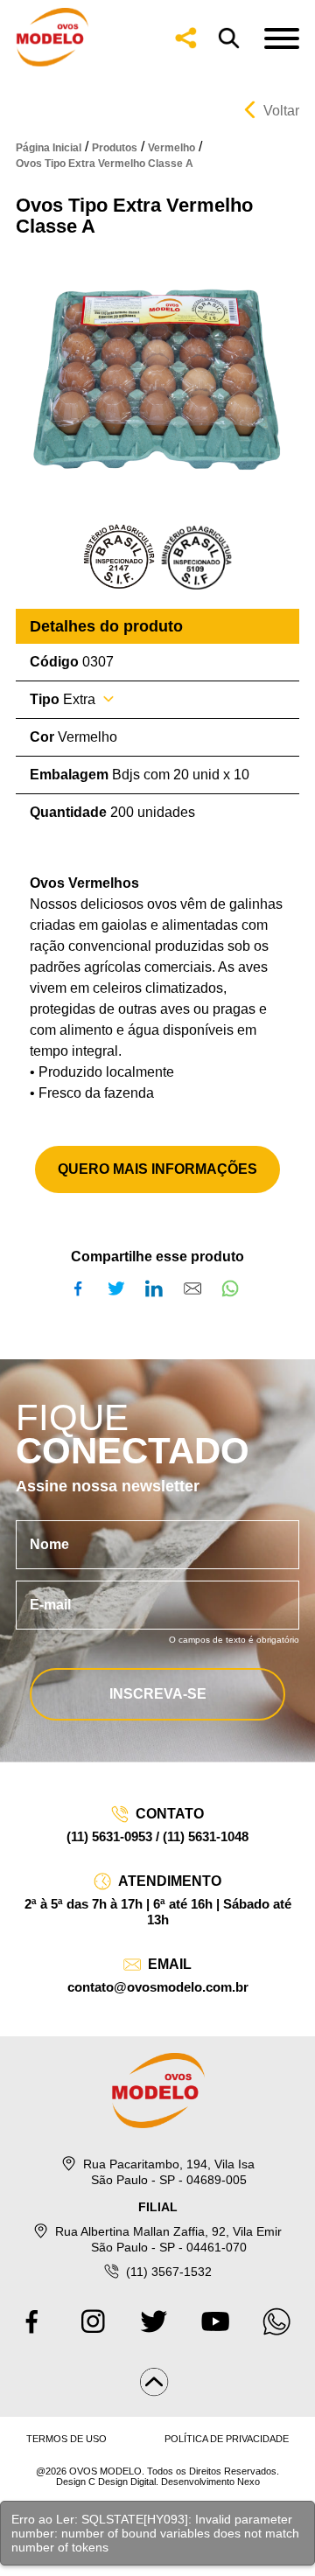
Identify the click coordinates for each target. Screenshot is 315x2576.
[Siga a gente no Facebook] (35, 2331)
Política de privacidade (227, 2439)
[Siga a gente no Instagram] (96, 2331)
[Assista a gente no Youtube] (219, 2331)
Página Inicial (49, 148)
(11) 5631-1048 (206, 1836)
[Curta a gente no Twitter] (157, 2331)
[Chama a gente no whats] (280, 2331)
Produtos (115, 148)
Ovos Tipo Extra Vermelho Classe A (105, 164)
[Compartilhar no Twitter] (120, 1288)
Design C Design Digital (106, 2482)
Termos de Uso (66, 2439)
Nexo (248, 2482)
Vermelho (171, 148)
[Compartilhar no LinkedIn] (157, 1288)
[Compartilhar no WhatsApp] (234, 1288)
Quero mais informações (157, 1169)
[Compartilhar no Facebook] (81, 1288)
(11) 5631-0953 (109, 1836)
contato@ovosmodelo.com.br (158, 1987)
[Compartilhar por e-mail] (196, 1288)
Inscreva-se (158, 1694)
